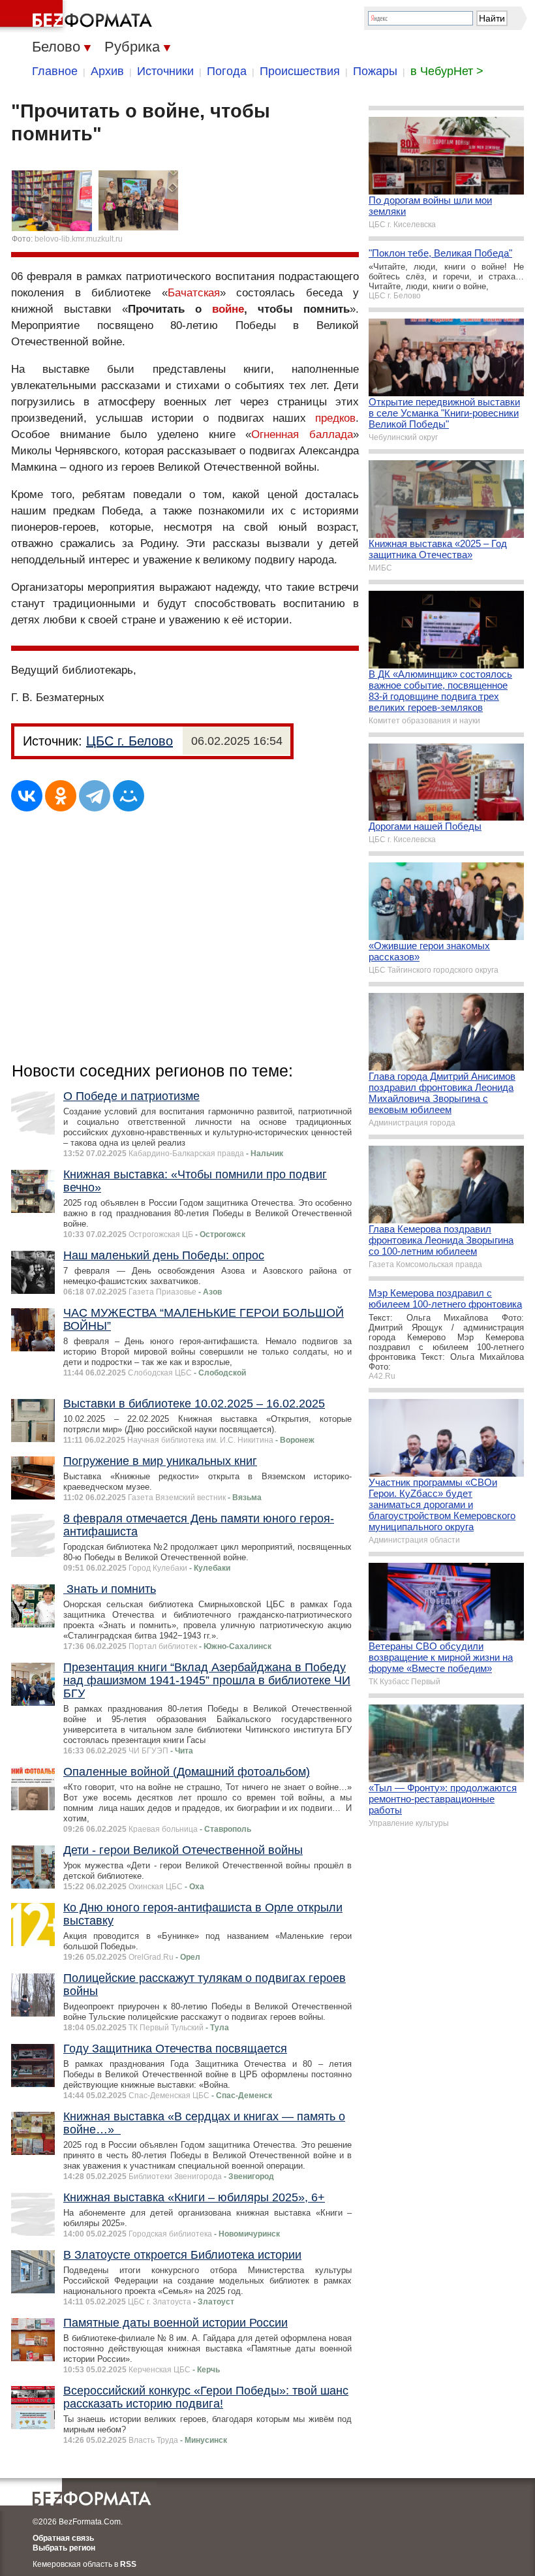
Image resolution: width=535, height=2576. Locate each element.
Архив (107, 71)
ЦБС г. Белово (130, 741)
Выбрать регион (64, 2548)
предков (335, 418)
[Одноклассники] (61, 796)
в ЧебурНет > (447, 71)
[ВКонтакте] (27, 796)
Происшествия (300, 71)
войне (228, 309)
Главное (55, 71)
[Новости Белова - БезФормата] (78, 16)
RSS (128, 2564)
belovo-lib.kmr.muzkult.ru (79, 239)
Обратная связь (63, 2538)
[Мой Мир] (129, 796)
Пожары (375, 71)
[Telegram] (95, 796)
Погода (227, 71)
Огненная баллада (302, 434)
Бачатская (194, 293)
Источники (165, 71)
